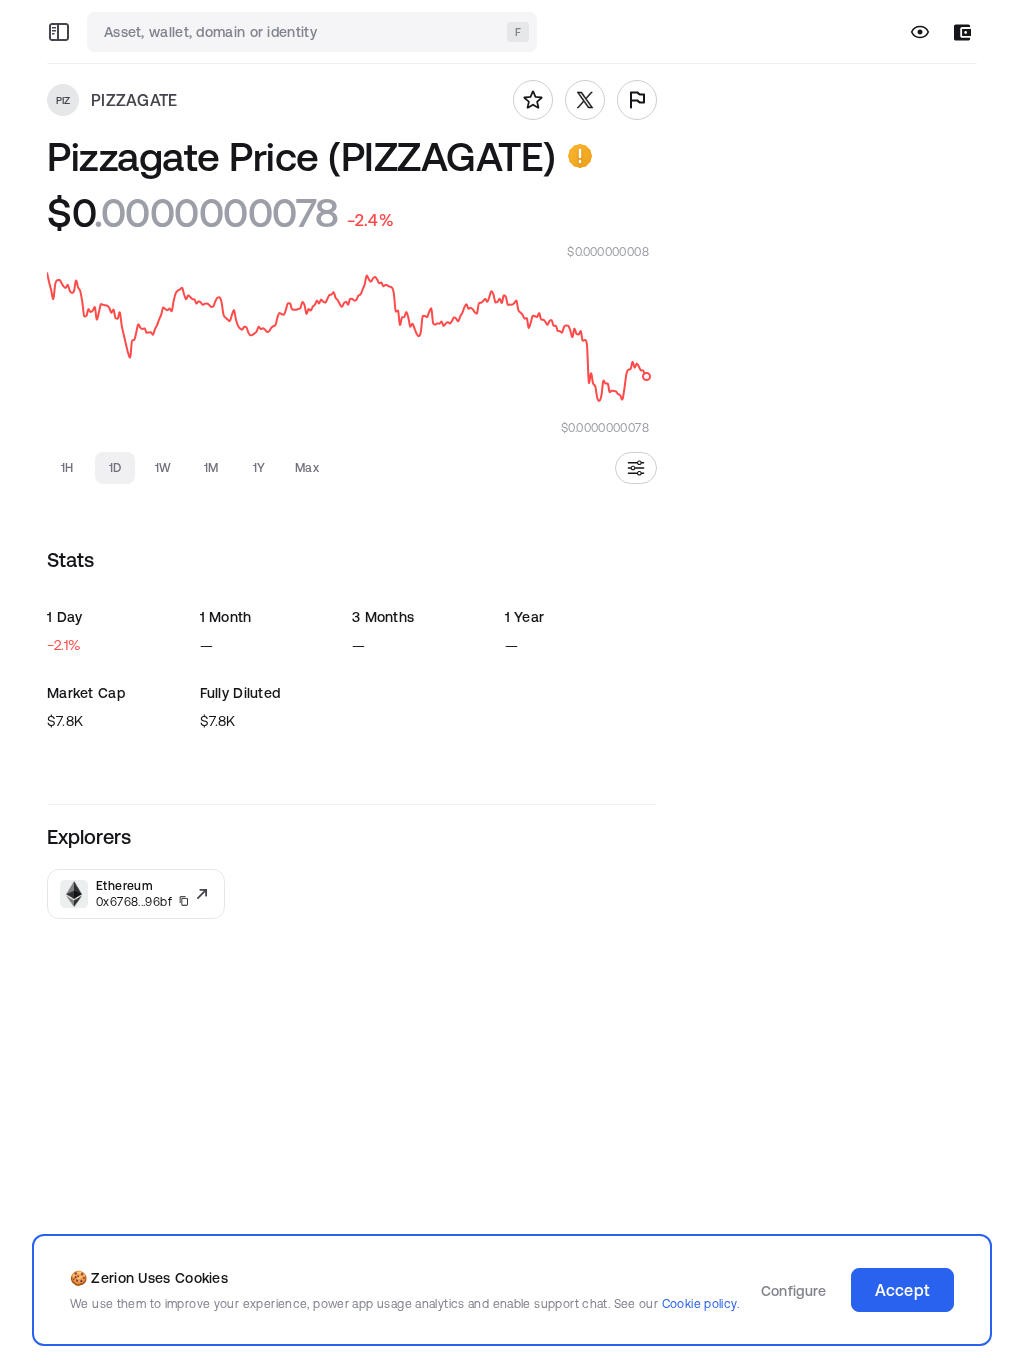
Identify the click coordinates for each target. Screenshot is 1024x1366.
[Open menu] (59, 32)
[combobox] (314, 32)
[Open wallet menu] (962, 32)
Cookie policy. (700, 1303)
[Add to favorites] (533, 100)
